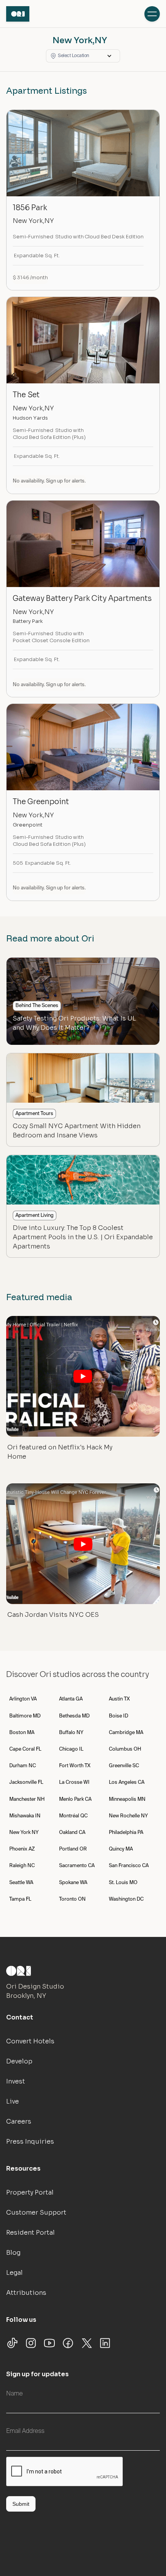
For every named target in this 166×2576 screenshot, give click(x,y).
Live (13, 2101)
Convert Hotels (30, 2041)
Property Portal (30, 2192)
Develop (19, 2061)
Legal (14, 2273)
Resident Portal (30, 2233)
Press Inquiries (30, 2142)
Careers (19, 2121)
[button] (83, 56)
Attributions (26, 2293)
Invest (16, 2081)
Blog (13, 2253)
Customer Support (36, 2212)
